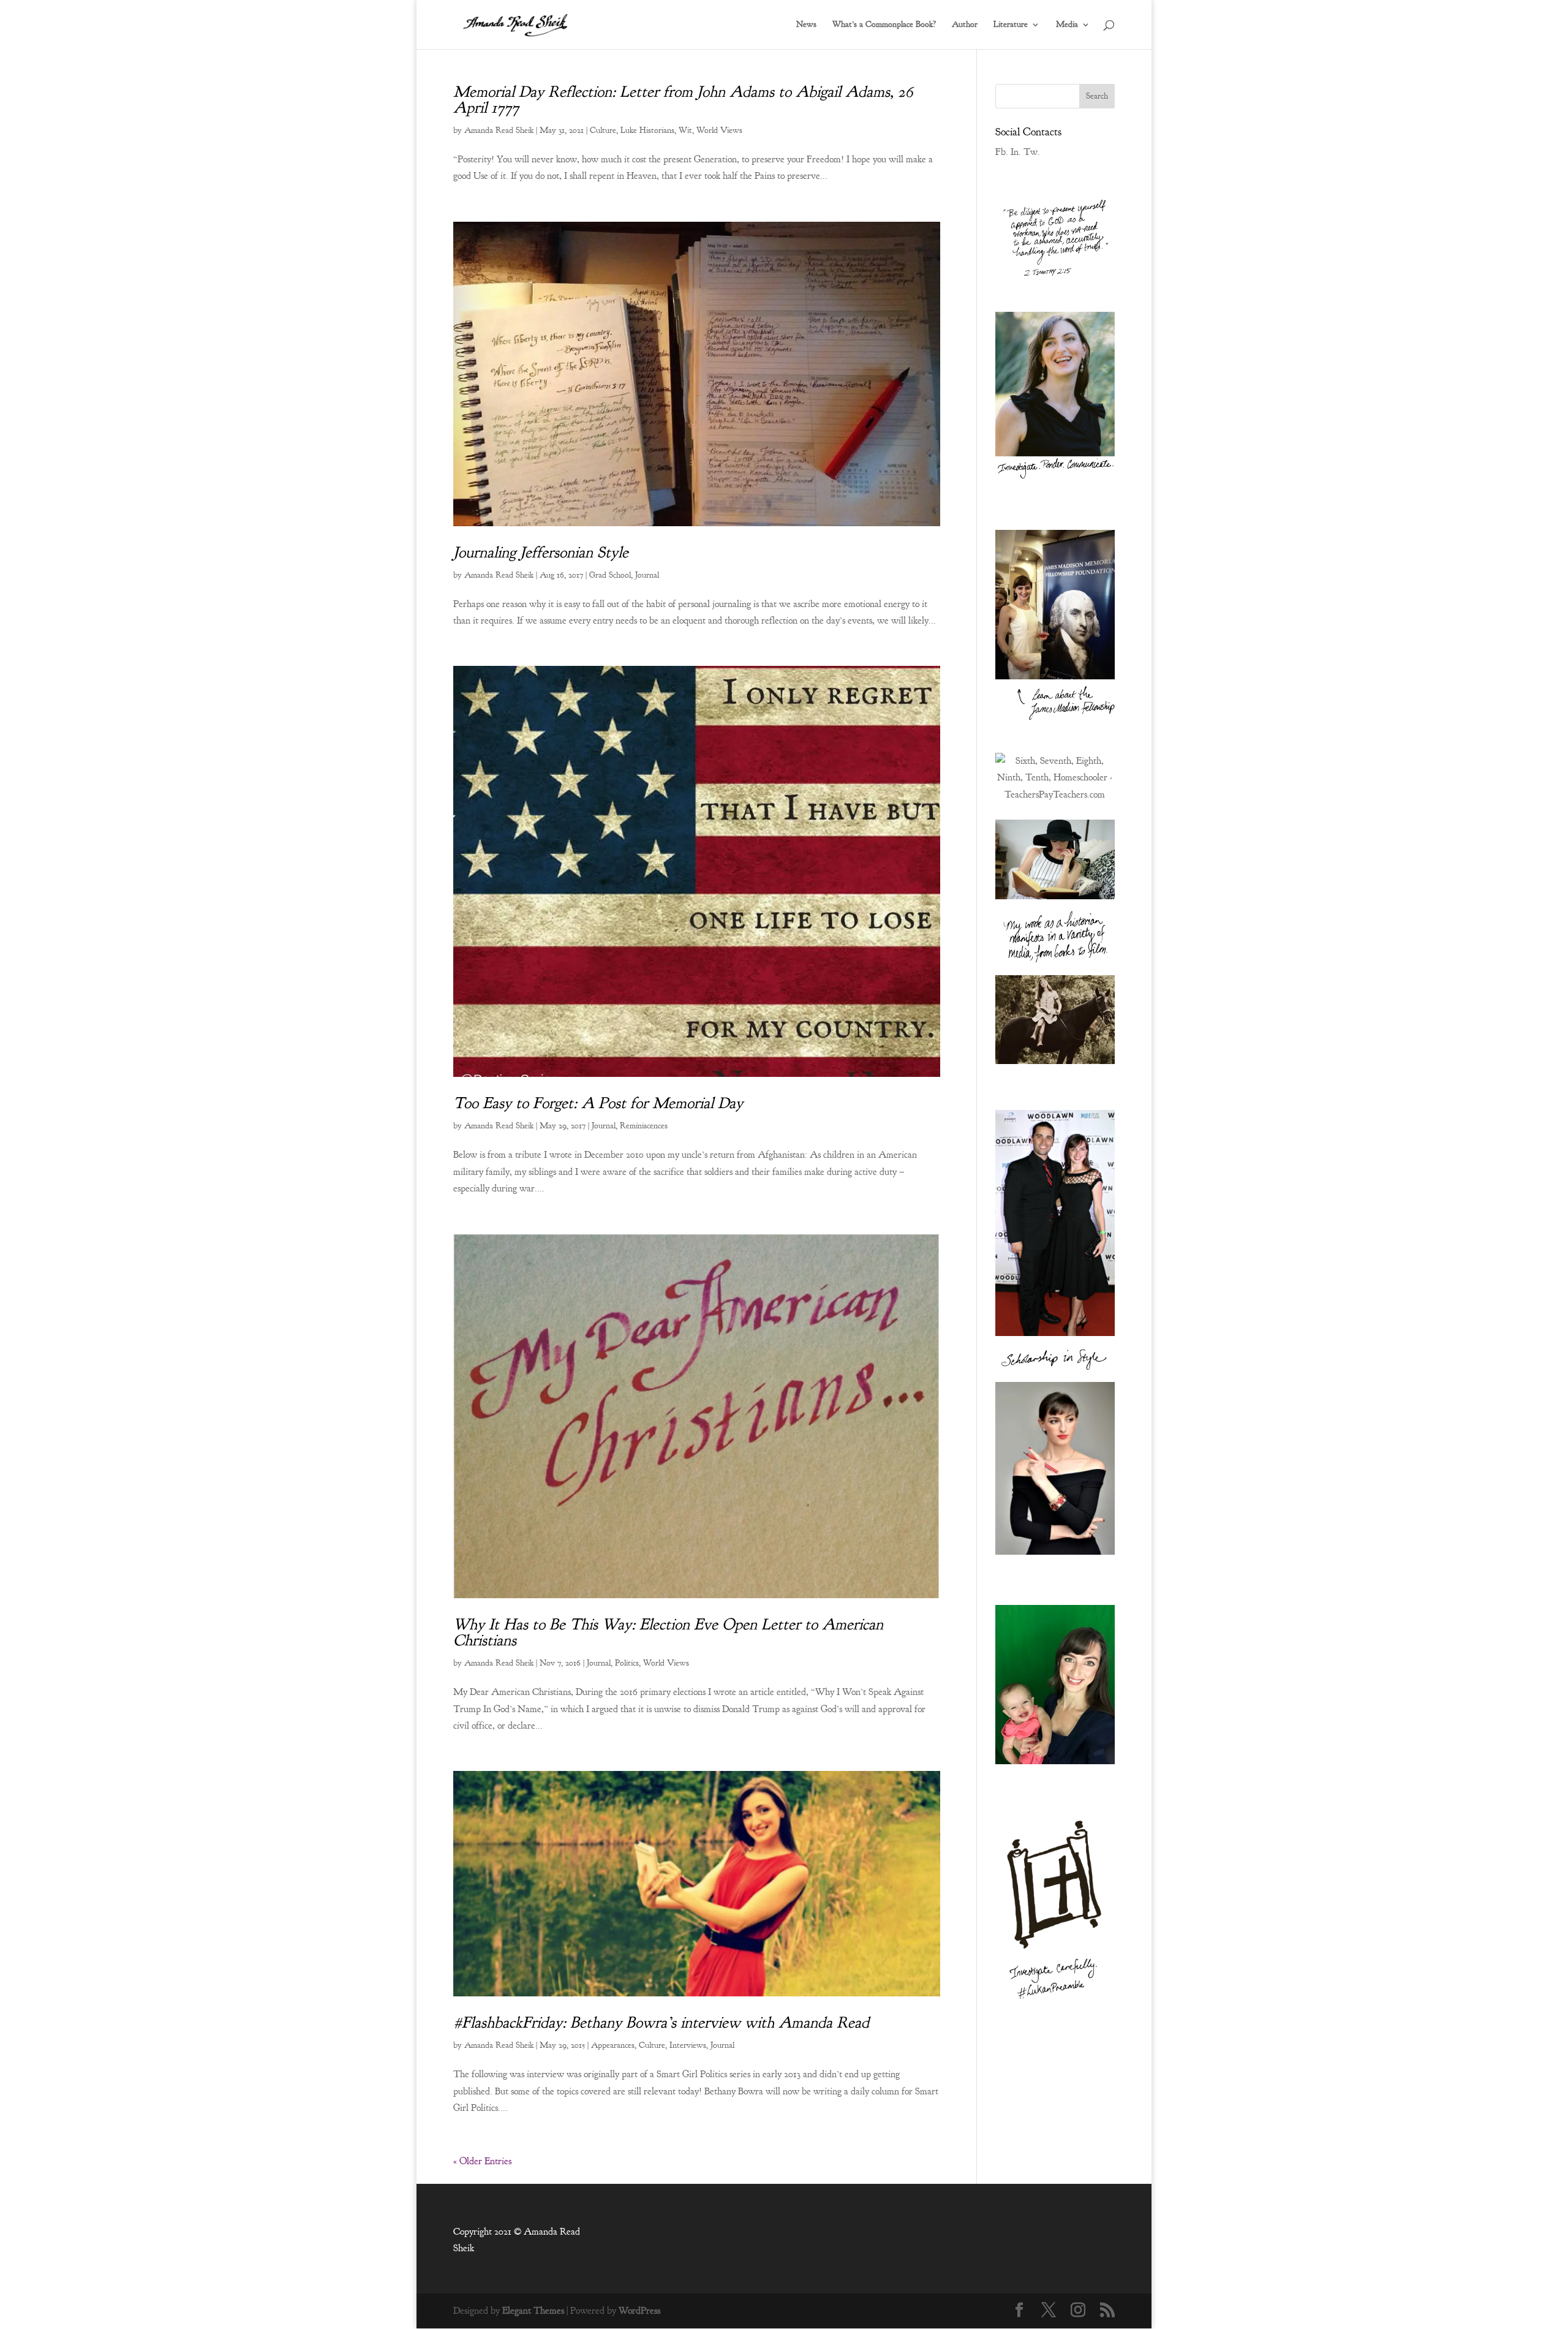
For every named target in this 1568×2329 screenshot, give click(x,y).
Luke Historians (647, 130)
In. (1016, 152)
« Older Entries (482, 2161)
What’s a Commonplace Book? (884, 25)
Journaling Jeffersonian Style (541, 552)
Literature (1011, 25)
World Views (719, 130)
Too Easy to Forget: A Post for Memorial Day (598, 1103)
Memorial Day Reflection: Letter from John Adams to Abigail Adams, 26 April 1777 (683, 100)
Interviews (688, 2045)
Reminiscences (644, 1126)
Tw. (1032, 152)
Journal (647, 575)
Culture (603, 130)
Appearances (613, 2045)
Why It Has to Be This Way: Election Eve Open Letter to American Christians (668, 1632)
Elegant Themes (533, 2311)
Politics (627, 1663)
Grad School (610, 575)
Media (1067, 25)
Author (965, 25)
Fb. (1002, 152)
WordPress (639, 2311)
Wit (685, 130)
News (806, 25)
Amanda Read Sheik (499, 130)
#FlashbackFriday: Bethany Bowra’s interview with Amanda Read (661, 2022)
